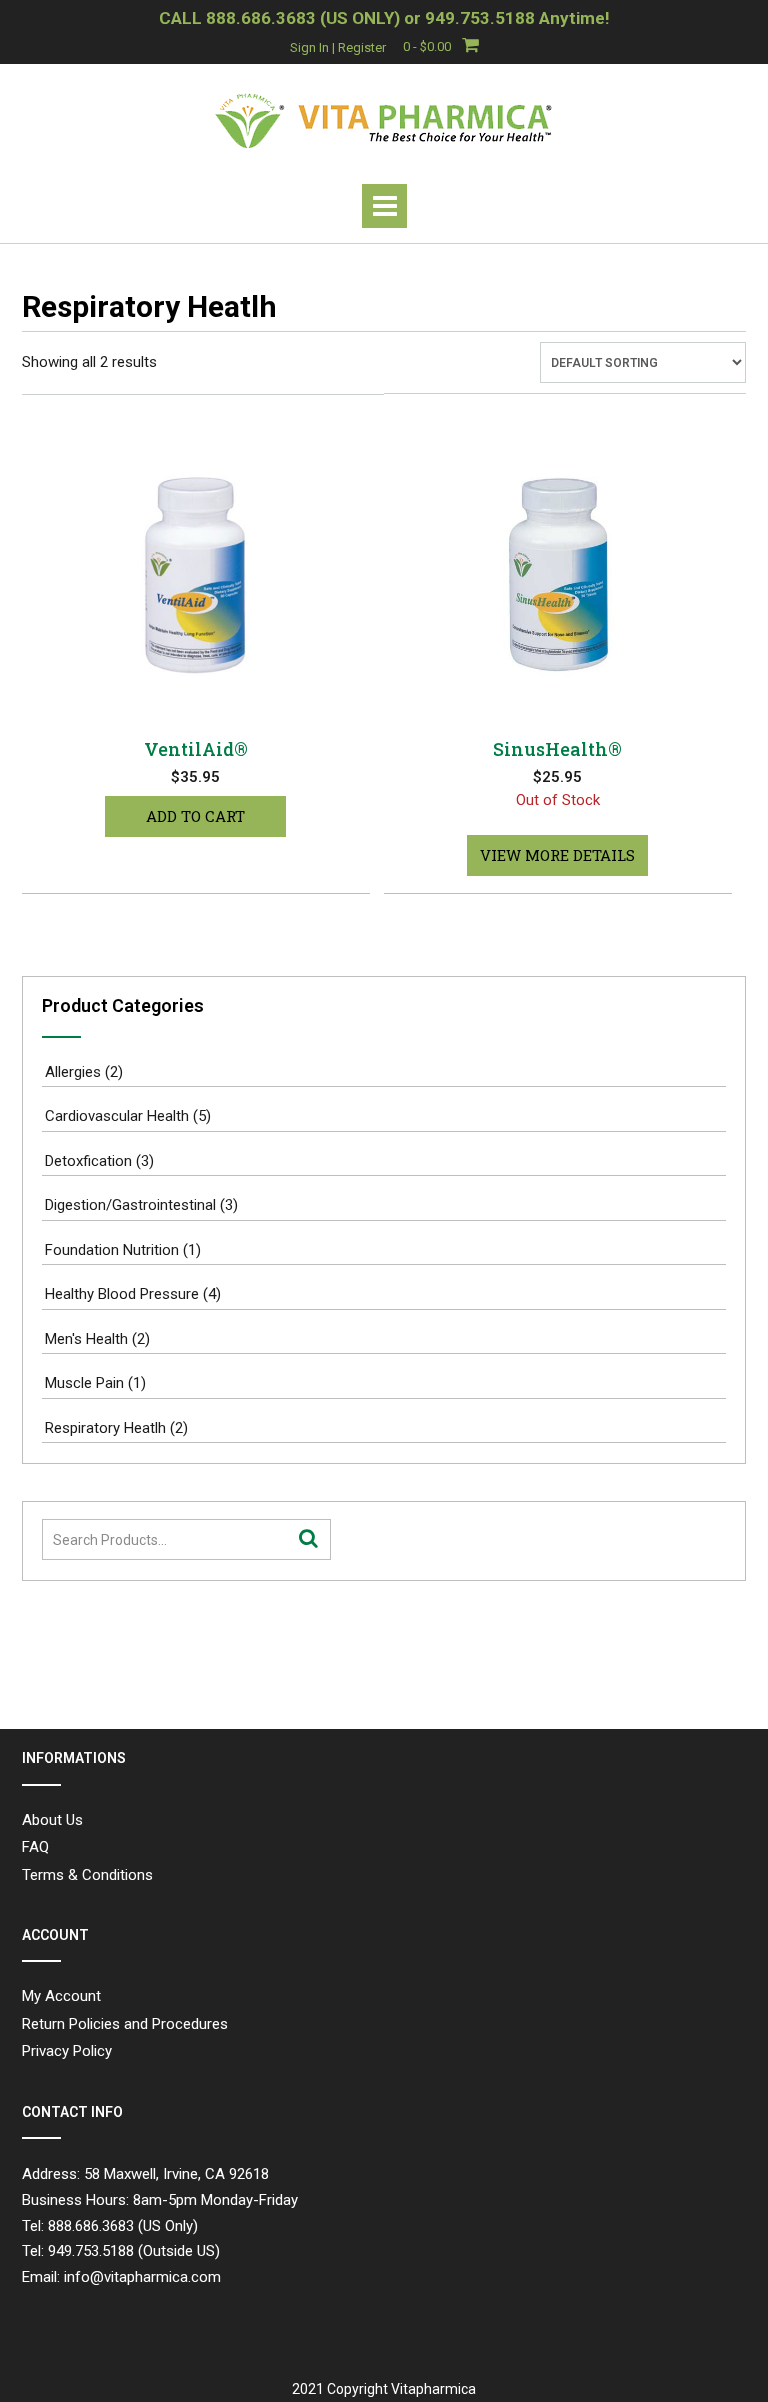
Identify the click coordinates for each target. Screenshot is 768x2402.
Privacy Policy (67, 2051)
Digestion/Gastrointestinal (130, 1205)
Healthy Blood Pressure (122, 1294)
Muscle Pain (84, 1383)
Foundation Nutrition (112, 1250)
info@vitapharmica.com (142, 2277)
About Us (52, 1820)
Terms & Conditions (87, 1875)
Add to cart (195, 816)
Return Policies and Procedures (125, 2024)
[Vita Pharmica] (384, 120)
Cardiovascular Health (117, 1116)
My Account (61, 1996)
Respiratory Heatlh (105, 1428)
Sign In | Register (338, 47)
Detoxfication (88, 1161)
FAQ (35, 1847)
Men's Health (86, 1339)
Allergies (73, 1072)
